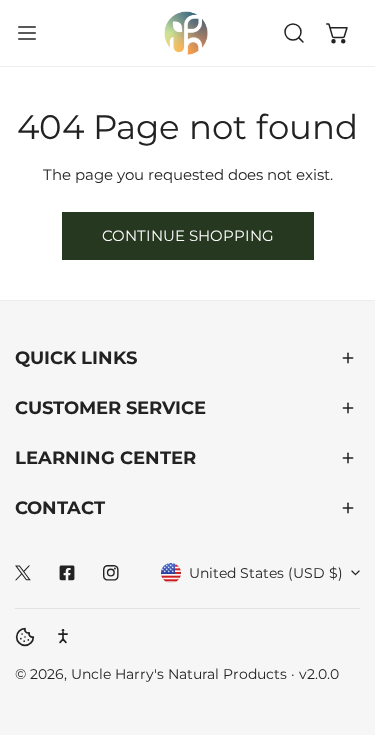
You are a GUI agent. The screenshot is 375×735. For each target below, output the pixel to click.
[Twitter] (23, 573)
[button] (338, 33)
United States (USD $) (266, 573)
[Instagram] (111, 573)
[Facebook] (67, 573)
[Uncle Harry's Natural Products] (186, 33)
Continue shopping (188, 235)
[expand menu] (27, 33)
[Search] (294, 33)
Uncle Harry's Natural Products (181, 674)
